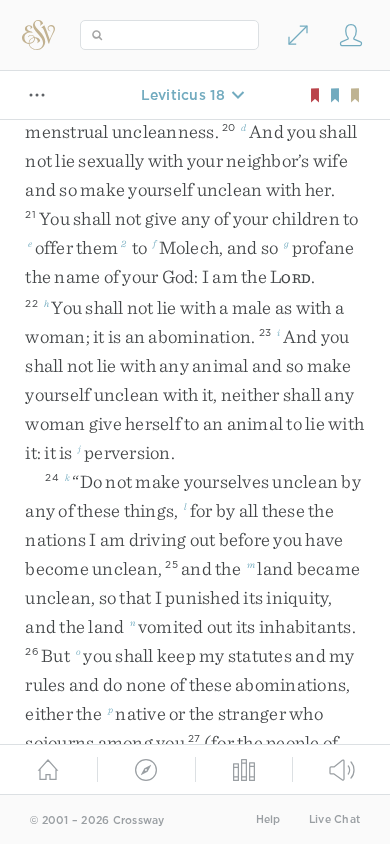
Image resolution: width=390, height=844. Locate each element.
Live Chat (334, 819)
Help (268, 819)
